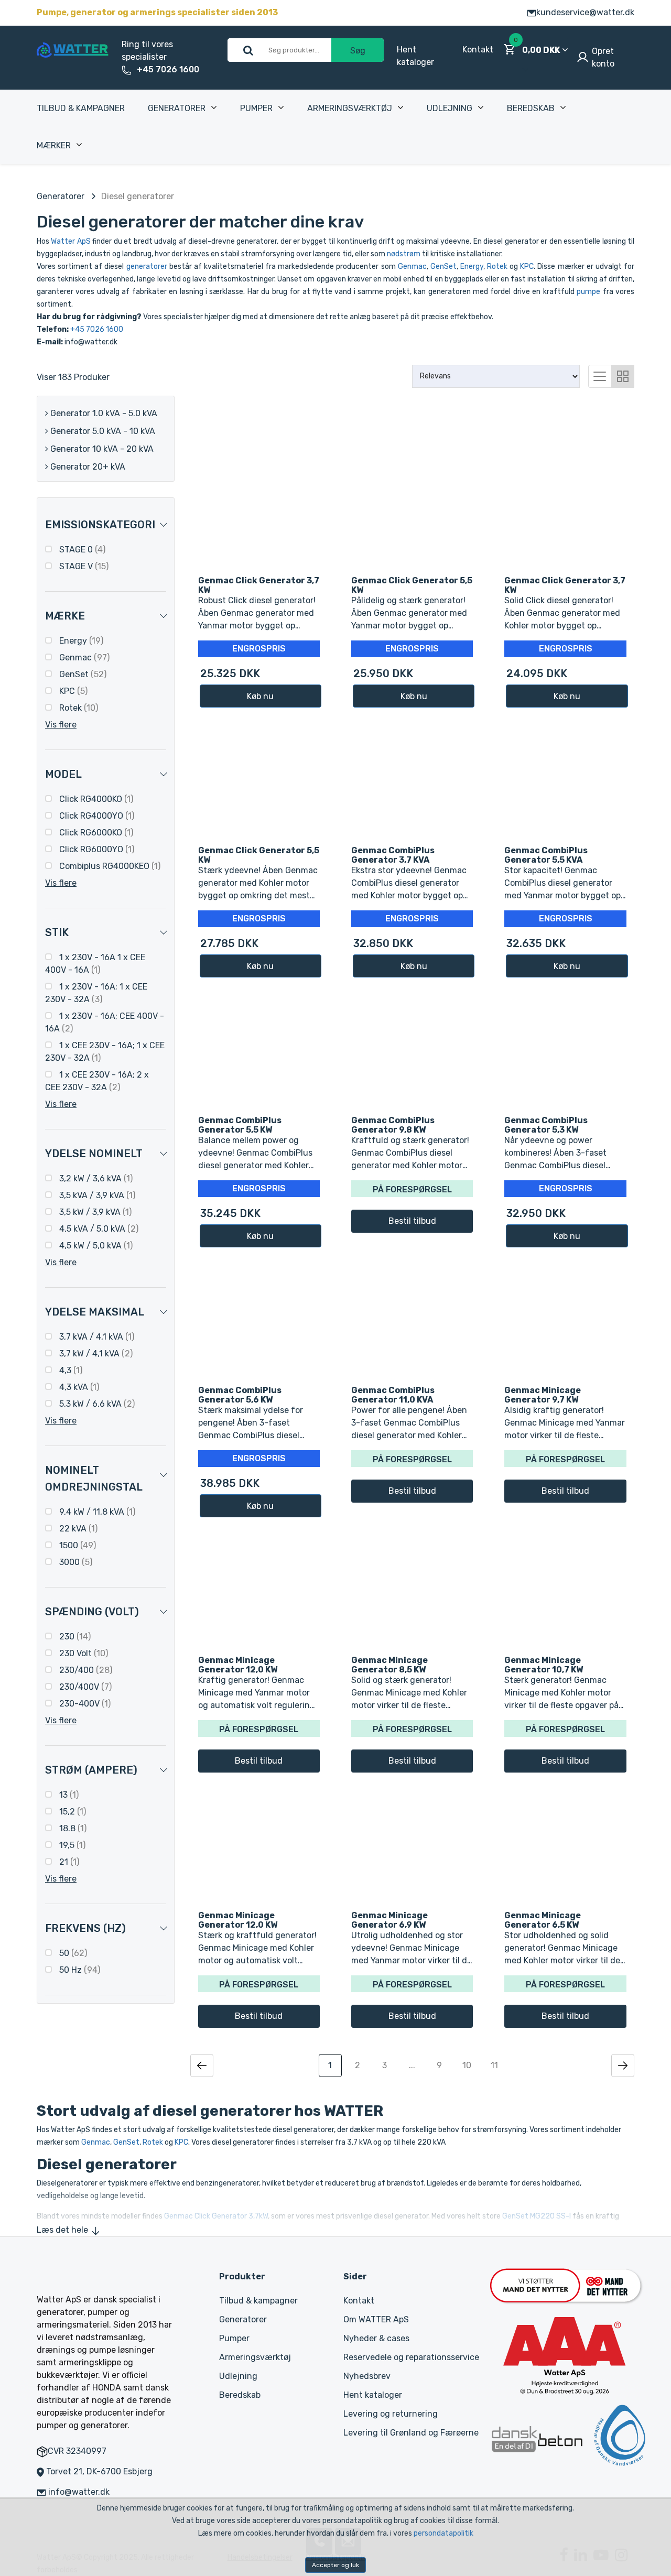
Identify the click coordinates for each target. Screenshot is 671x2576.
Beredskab (531, 108)
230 (74, 1637)
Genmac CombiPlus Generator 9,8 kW (393, 1125)
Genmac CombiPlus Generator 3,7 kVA (393, 855)
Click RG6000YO (96, 849)
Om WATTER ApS (376, 2319)
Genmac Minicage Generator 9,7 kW (543, 1395)
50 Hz (79, 1970)
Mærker (54, 145)
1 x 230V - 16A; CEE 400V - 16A (105, 1022)
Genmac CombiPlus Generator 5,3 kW (546, 1125)
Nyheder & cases (376, 2338)
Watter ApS (71, 241)
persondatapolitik (443, 2533)
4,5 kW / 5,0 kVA (95, 1246)
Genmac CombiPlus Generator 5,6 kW (240, 1395)
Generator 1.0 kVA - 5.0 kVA (103, 413)
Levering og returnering (391, 2414)
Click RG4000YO (96, 816)
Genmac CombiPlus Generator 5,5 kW (240, 1125)
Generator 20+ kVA (87, 467)
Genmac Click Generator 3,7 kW (259, 585)
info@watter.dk (79, 2492)
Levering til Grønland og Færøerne (411, 2433)
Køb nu (260, 696)
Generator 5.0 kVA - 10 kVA (102, 431)
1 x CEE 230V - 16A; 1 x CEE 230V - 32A (105, 1052)
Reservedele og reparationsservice (411, 2357)
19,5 (71, 1845)
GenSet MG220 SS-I (537, 2216)
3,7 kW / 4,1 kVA (95, 1354)
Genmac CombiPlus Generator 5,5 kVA (546, 855)
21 (68, 1862)
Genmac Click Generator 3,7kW (216, 2216)
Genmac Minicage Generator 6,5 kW (543, 1920)
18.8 (72, 1828)
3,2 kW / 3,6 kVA (95, 1178)
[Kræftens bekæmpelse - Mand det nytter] (566, 2285)
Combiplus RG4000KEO (109, 866)
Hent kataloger (373, 2395)
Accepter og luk (335, 2565)
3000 (75, 1562)
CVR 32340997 (77, 2451)
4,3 (70, 1370)
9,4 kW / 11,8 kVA (96, 1512)
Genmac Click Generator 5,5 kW (412, 585)
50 (72, 1953)
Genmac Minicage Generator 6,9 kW (389, 1920)
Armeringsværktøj (350, 108)
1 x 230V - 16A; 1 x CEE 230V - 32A (96, 993)
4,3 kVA (78, 1387)
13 (68, 1795)
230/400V (84, 1687)
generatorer (147, 267)
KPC (527, 267)
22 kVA (77, 1529)
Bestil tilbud (412, 1221)
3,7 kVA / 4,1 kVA (96, 1337)
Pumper (256, 108)
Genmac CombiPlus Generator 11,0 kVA (393, 1395)
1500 (77, 1545)
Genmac (412, 267)
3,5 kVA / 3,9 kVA (96, 1195)
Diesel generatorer (138, 196)
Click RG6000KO (95, 833)
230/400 (85, 1670)
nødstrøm (404, 254)
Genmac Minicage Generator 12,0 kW (238, 1665)
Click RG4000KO (95, 799)
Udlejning (450, 108)
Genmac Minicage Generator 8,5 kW (389, 1665)
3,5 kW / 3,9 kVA (94, 1212)
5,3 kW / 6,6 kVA (96, 1404)
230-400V (84, 1704)
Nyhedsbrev (367, 2376)
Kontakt (478, 50)
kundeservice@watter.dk (585, 12)
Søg (358, 51)
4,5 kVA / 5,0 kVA (98, 1229)
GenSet (443, 267)
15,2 (72, 1812)
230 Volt (83, 1653)
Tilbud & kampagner (81, 108)
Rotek (497, 267)
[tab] (600, 375)
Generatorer (177, 108)
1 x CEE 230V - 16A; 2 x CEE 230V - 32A (97, 1081)
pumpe (588, 292)
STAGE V (83, 566)
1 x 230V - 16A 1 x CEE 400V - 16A (95, 964)
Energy (472, 267)
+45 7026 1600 (168, 69)
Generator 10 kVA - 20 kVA (101, 449)
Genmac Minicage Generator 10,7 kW (544, 1665)
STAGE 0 (81, 550)
